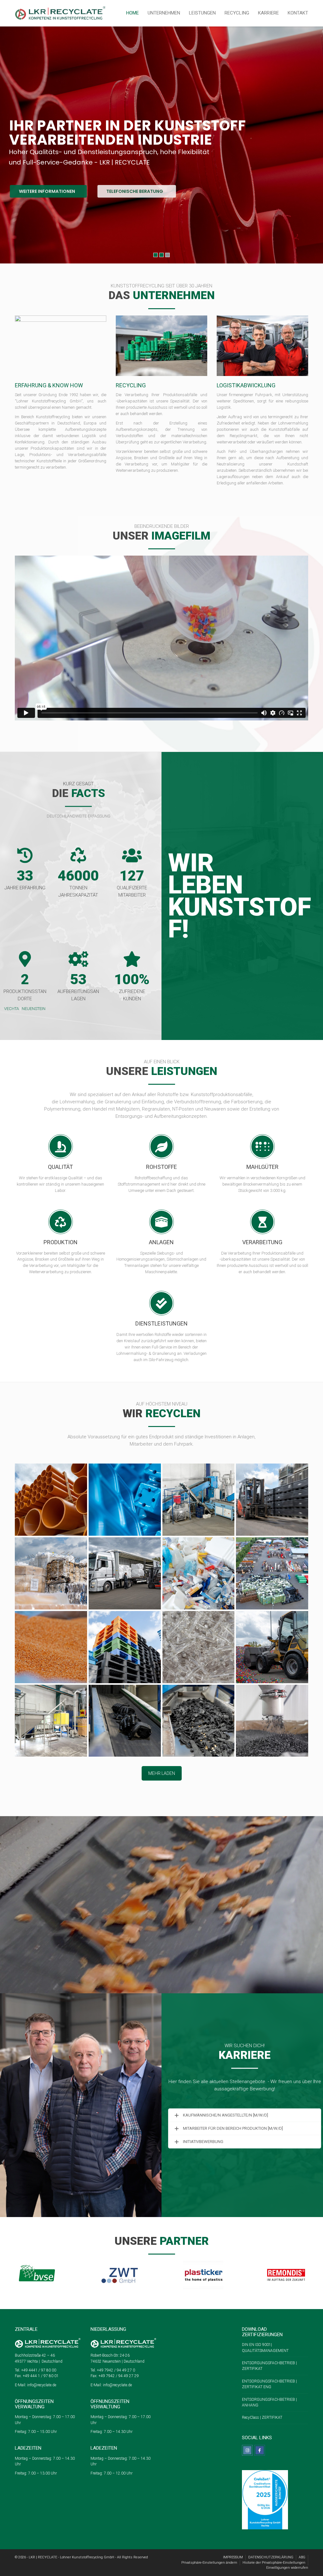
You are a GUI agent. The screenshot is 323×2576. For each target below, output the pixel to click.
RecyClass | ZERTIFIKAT (262, 2417)
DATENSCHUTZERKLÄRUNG (271, 2557)
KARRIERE (268, 13)
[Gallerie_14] (125, 1721)
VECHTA (12, 1009)
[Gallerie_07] (199, 1573)
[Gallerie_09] (51, 1647)
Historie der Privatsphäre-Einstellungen (274, 2563)
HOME (132, 13)
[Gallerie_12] (272, 1647)
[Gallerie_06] (51, 1500)
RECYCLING (237, 13)
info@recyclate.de (42, 2385)
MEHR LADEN (162, 1773)
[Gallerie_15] (199, 1721)
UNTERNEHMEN (164, 13)
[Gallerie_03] (272, 1500)
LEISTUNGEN (202, 13)
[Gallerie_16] (272, 1721)
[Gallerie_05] (125, 1573)
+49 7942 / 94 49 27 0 (115, 2370)
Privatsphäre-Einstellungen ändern (209, 2563)
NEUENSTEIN (34, 1009)
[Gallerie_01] (125, 1500)
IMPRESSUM (233, 2557)
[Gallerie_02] (199, 1500)
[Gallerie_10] (125, 1647)
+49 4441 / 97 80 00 (38, 2370)
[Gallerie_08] (272, 1573)
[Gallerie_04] (51, 1573)
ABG (302, 2557)
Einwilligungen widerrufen (287, 2568)
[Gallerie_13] (51, 1721)
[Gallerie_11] (199, 1647)
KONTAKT (298, 13)
